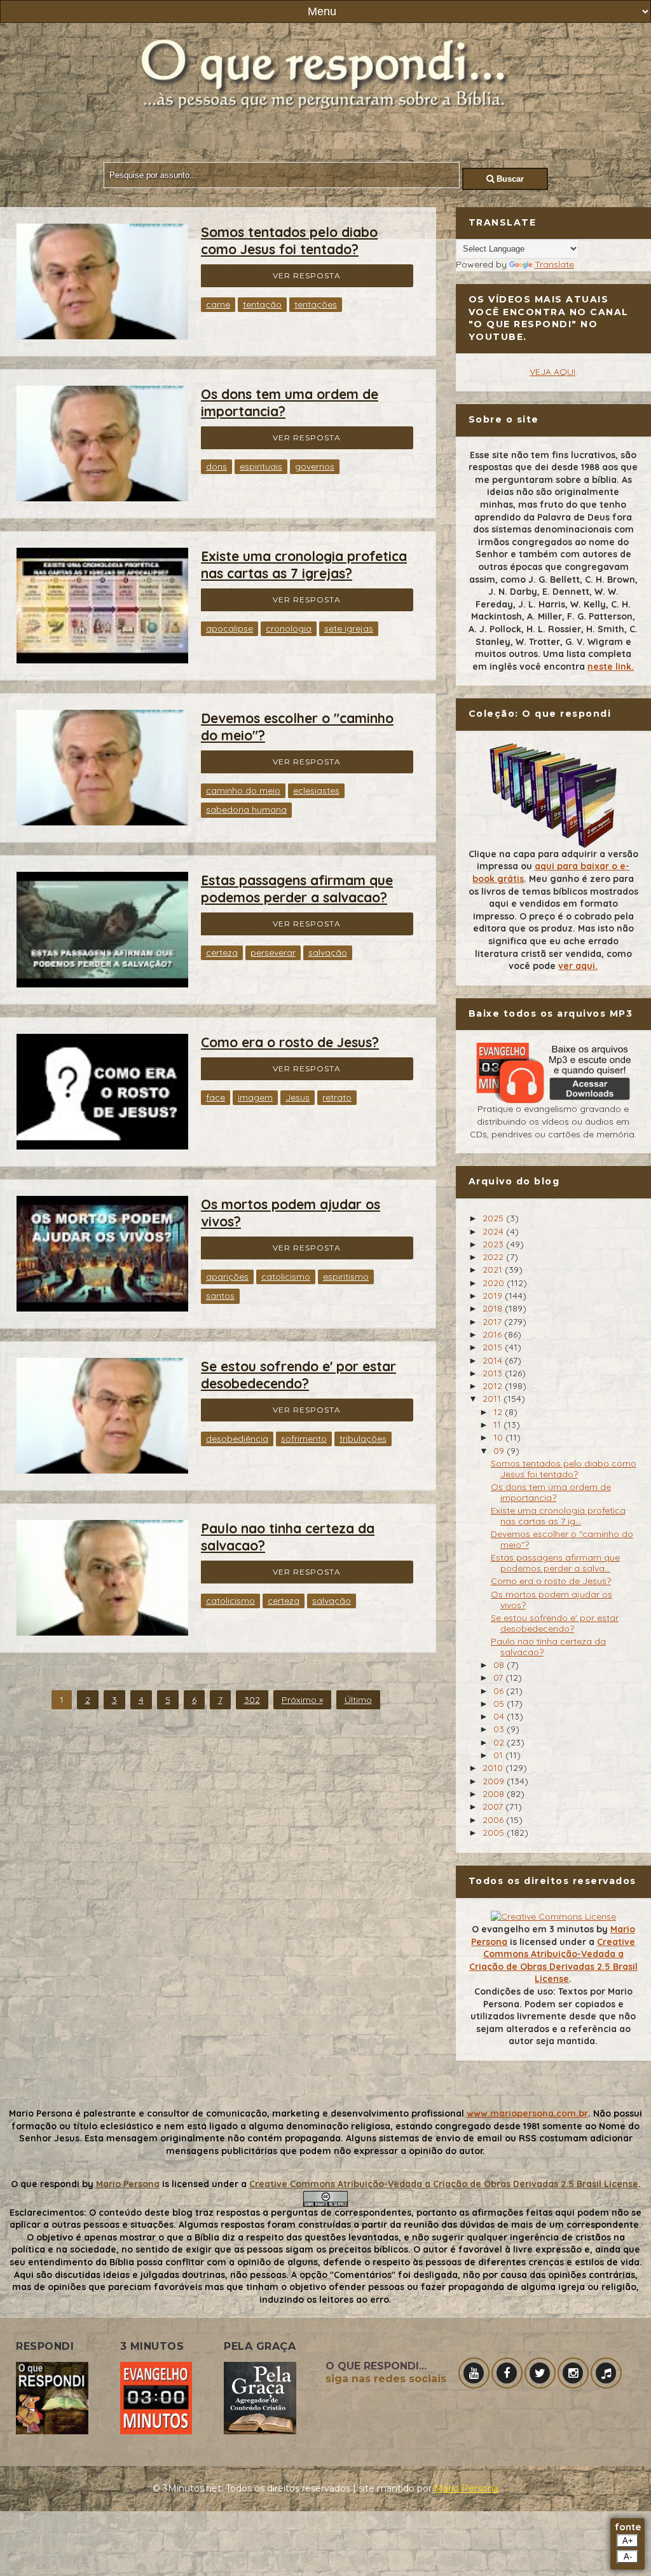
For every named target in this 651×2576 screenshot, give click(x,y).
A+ (628, 2541)
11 (498, 1425)
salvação (328, 952)
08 (500, 1665)
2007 (494, 1807)
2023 (494, 1244)
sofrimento (304, 1439)
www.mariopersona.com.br (527, 2113)
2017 (493, 1322)
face (216, 1097)
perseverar (273, 952)
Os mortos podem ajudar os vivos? (552, 1600)
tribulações (363, 1439)
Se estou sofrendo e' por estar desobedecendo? (298, 1375)
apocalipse (230, 628)
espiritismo (346, 1277)
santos (220, 1296)
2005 (495, 1833)
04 (500, 1716)
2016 (493, 1334)
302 (252, 1700)
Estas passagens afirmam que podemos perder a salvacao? (297, 889)
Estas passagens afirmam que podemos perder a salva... (555, 1563)
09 (500, 1451)
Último (358, 1700)
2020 (495, 1283)
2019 (494, 1296)
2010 (494, 1768)
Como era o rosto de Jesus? (290, 1042)
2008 (495, 1794)
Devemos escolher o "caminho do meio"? (562, 1539)
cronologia (289, 628)
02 (500, 1742)
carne (218, 304)
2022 (494, 1257)
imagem (255, 1097)
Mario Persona (128, 2184)
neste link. (611, 667)
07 (499, 1678)
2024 (494, 1231)
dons (216, 466)
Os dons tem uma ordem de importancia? (551, 1492)
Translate (554, 264)
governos (315, 466)
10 (499, 1437)
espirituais (261, 466)
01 (499, 1755)
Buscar (509, 179)
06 (500, 1691)
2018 (494, 1308)
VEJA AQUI (552, 372)
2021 (494, 1270)
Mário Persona (466, 2488)
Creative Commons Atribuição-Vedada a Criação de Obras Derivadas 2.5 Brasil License (553, 1961)
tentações (316, 304)
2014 (494, 1360)
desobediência (237, 1439)
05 (500, 1704)
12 (499, 1412)
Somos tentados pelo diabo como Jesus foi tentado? (289, 241)
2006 (494, 1820)
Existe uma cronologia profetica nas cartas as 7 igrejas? (304, 565)
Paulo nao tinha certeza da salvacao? (548, 1647)
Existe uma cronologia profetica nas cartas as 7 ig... (558, 1516)
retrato (337, 1097)
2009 (495, 1781)
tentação (262, 304)
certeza (222, 952)
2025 (494, 1218)
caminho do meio (243, 790)
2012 (494, 1386)
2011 (493, 1399)
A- (628, 2557)
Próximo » (302, 1700)
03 (500, 1729)
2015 (494, 1347)
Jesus (298, 1097)
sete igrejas (349, 628)
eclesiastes (316, 790)
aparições (227, 1277)
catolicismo (286, 1277)
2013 (494, 1373)
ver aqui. (578, 966)
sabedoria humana (246, 810)
